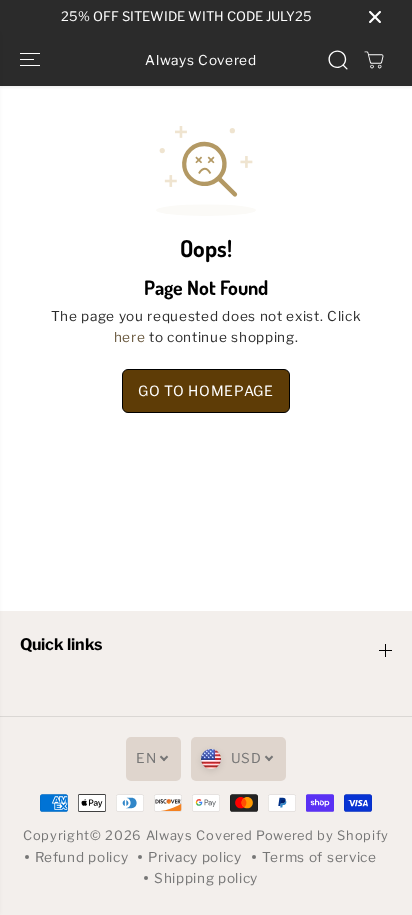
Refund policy (81, 857)
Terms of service (319, 857)
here (130, 337)
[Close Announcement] (375, 17)
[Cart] (374, 60)
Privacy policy (195, 857)
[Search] (338, 60)
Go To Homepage (206, 390)
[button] (32, 60)
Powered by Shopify (322, 835)
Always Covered (201, 835)
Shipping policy (206, 878)
